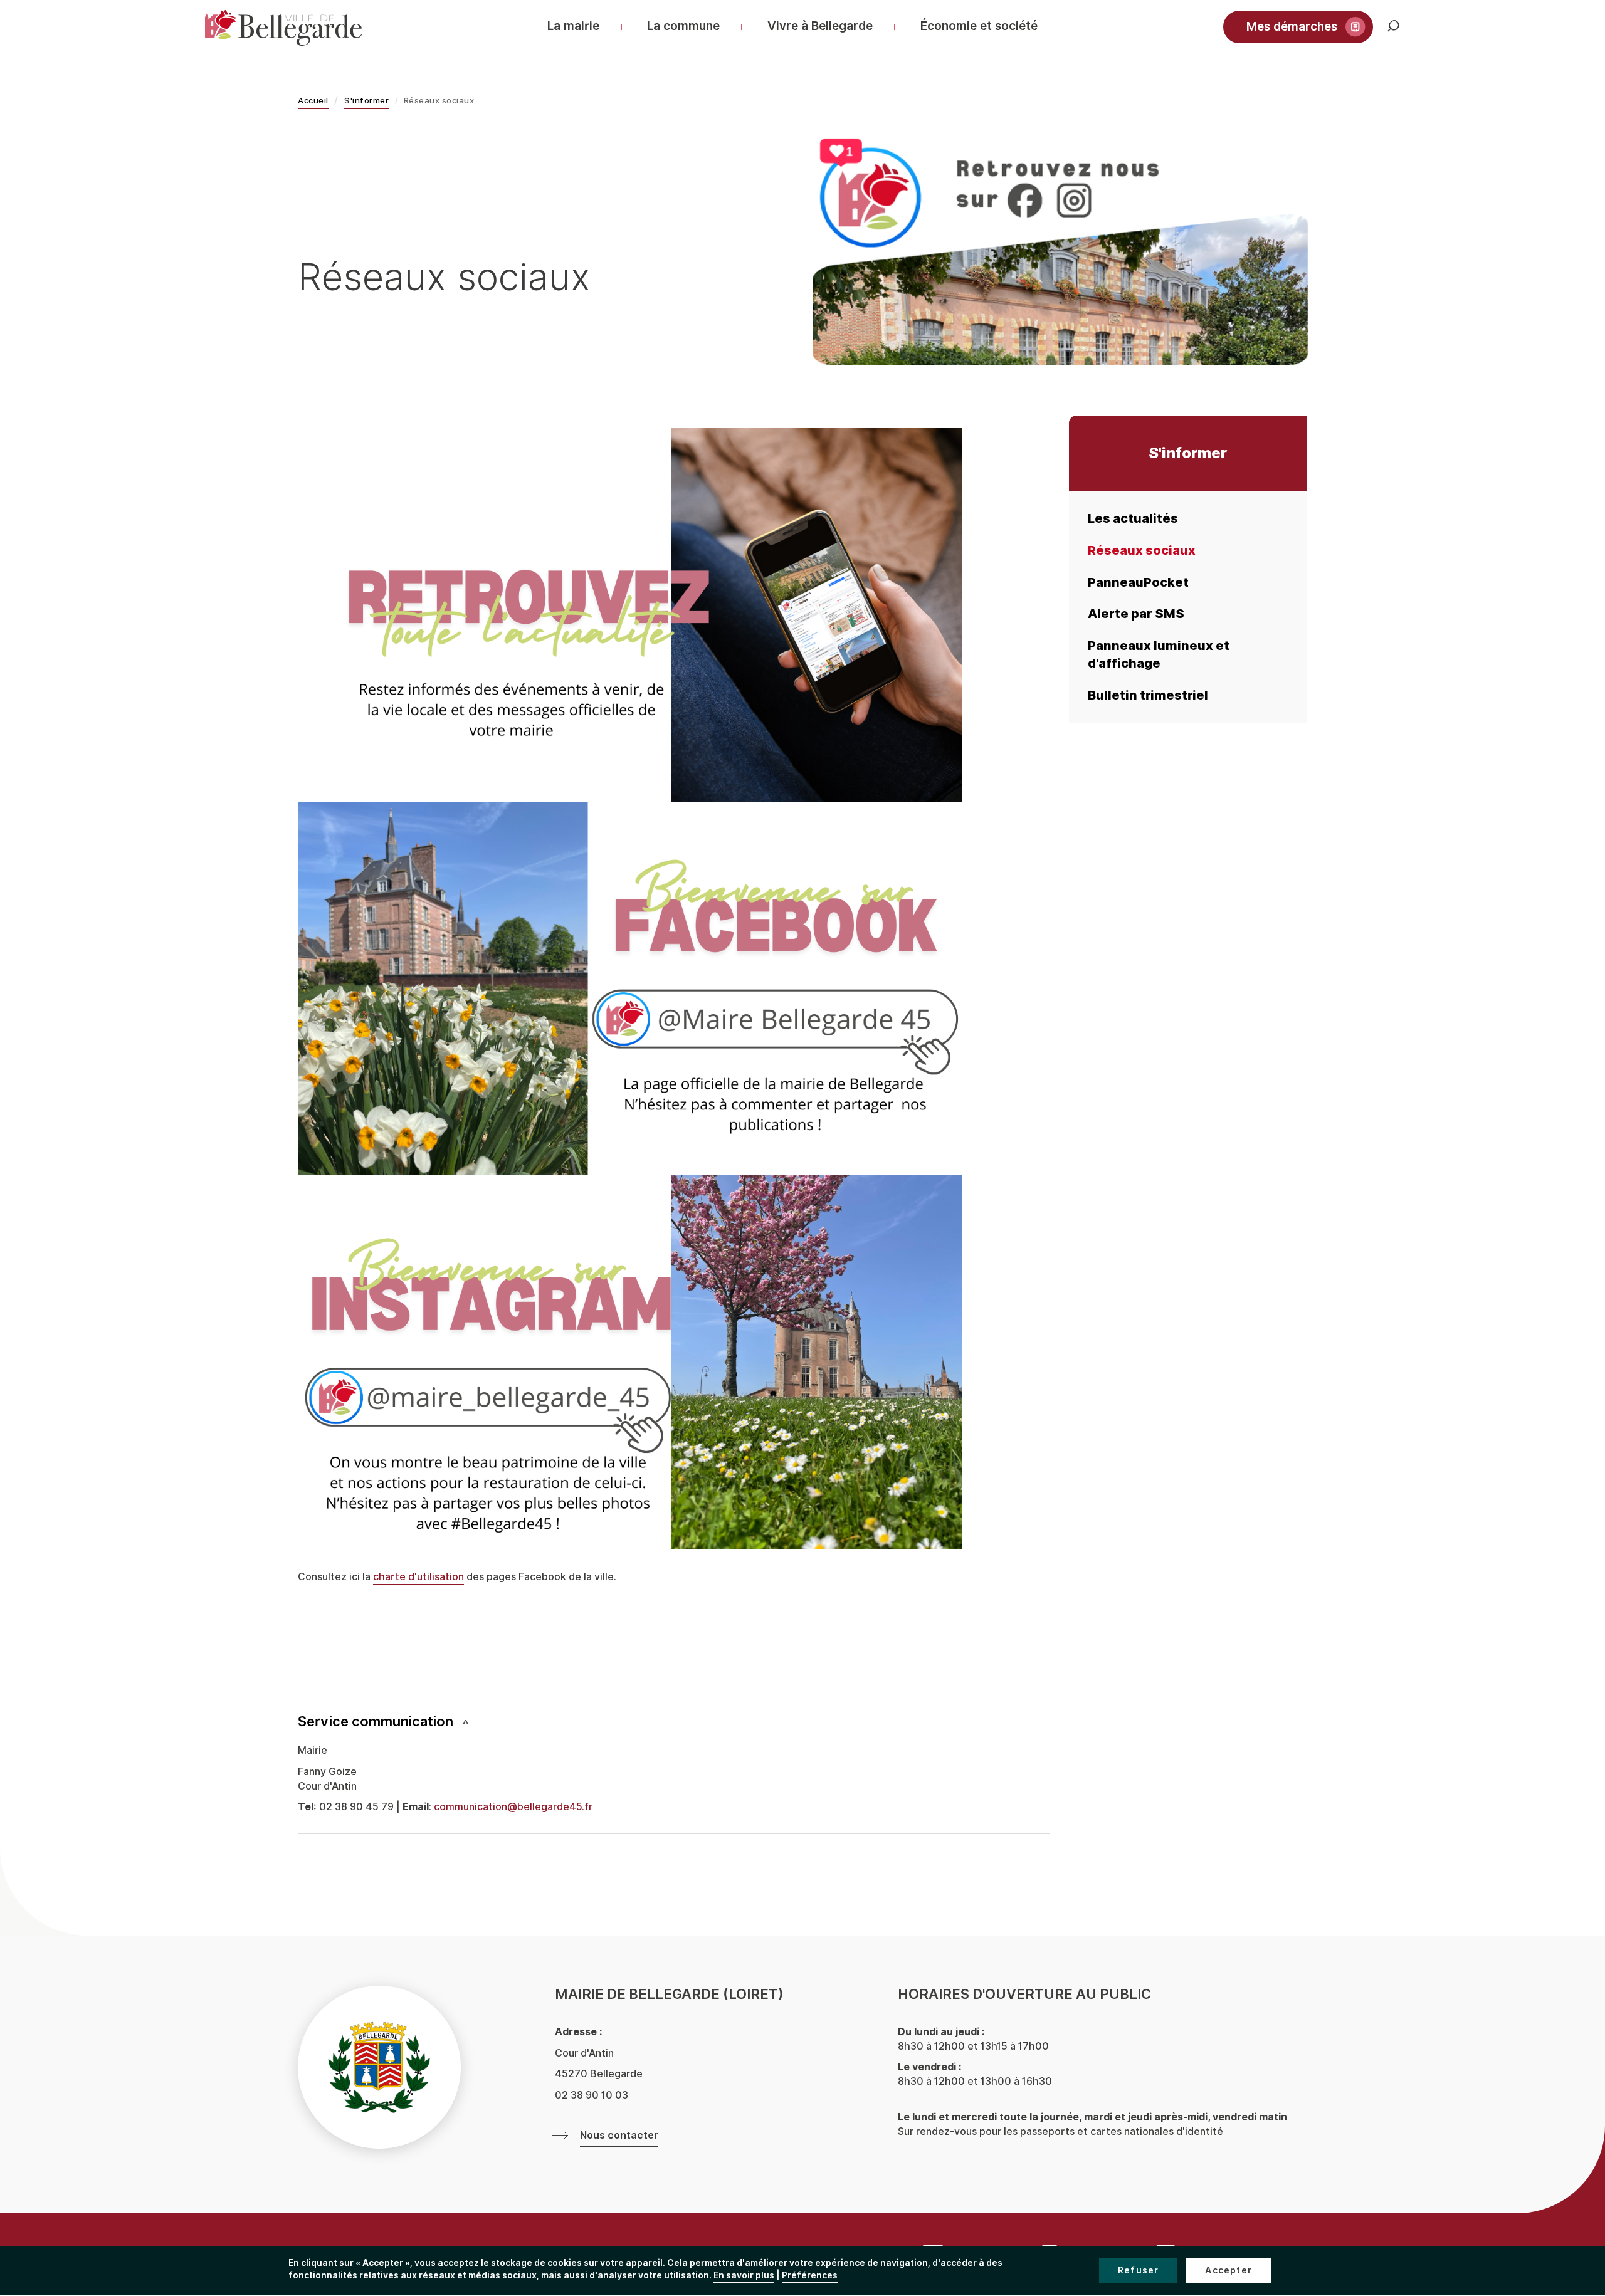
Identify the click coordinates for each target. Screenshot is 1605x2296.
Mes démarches (1292, 27)
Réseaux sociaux (1142, 550)
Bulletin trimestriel (1148, 695)
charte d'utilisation (418, 1577)
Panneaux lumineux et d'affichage (1159, 655)
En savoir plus (744, 2276)
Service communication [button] (376, 1722)
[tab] (674, 1722)
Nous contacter (619, 2136)
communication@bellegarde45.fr (513, 1807)
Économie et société (979, 26)
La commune (683, 26)
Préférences (810, 2276)
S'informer (366, 101)
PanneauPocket (1138, 582)
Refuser (1138, 2271)
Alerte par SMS (1136, 614)
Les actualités (1133, 518)
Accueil (313, 101)
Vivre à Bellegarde (820, 26)
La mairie (573, 26)
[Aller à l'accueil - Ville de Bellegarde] (283, 28)
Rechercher (1403, 32)
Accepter (1229, 2271)
